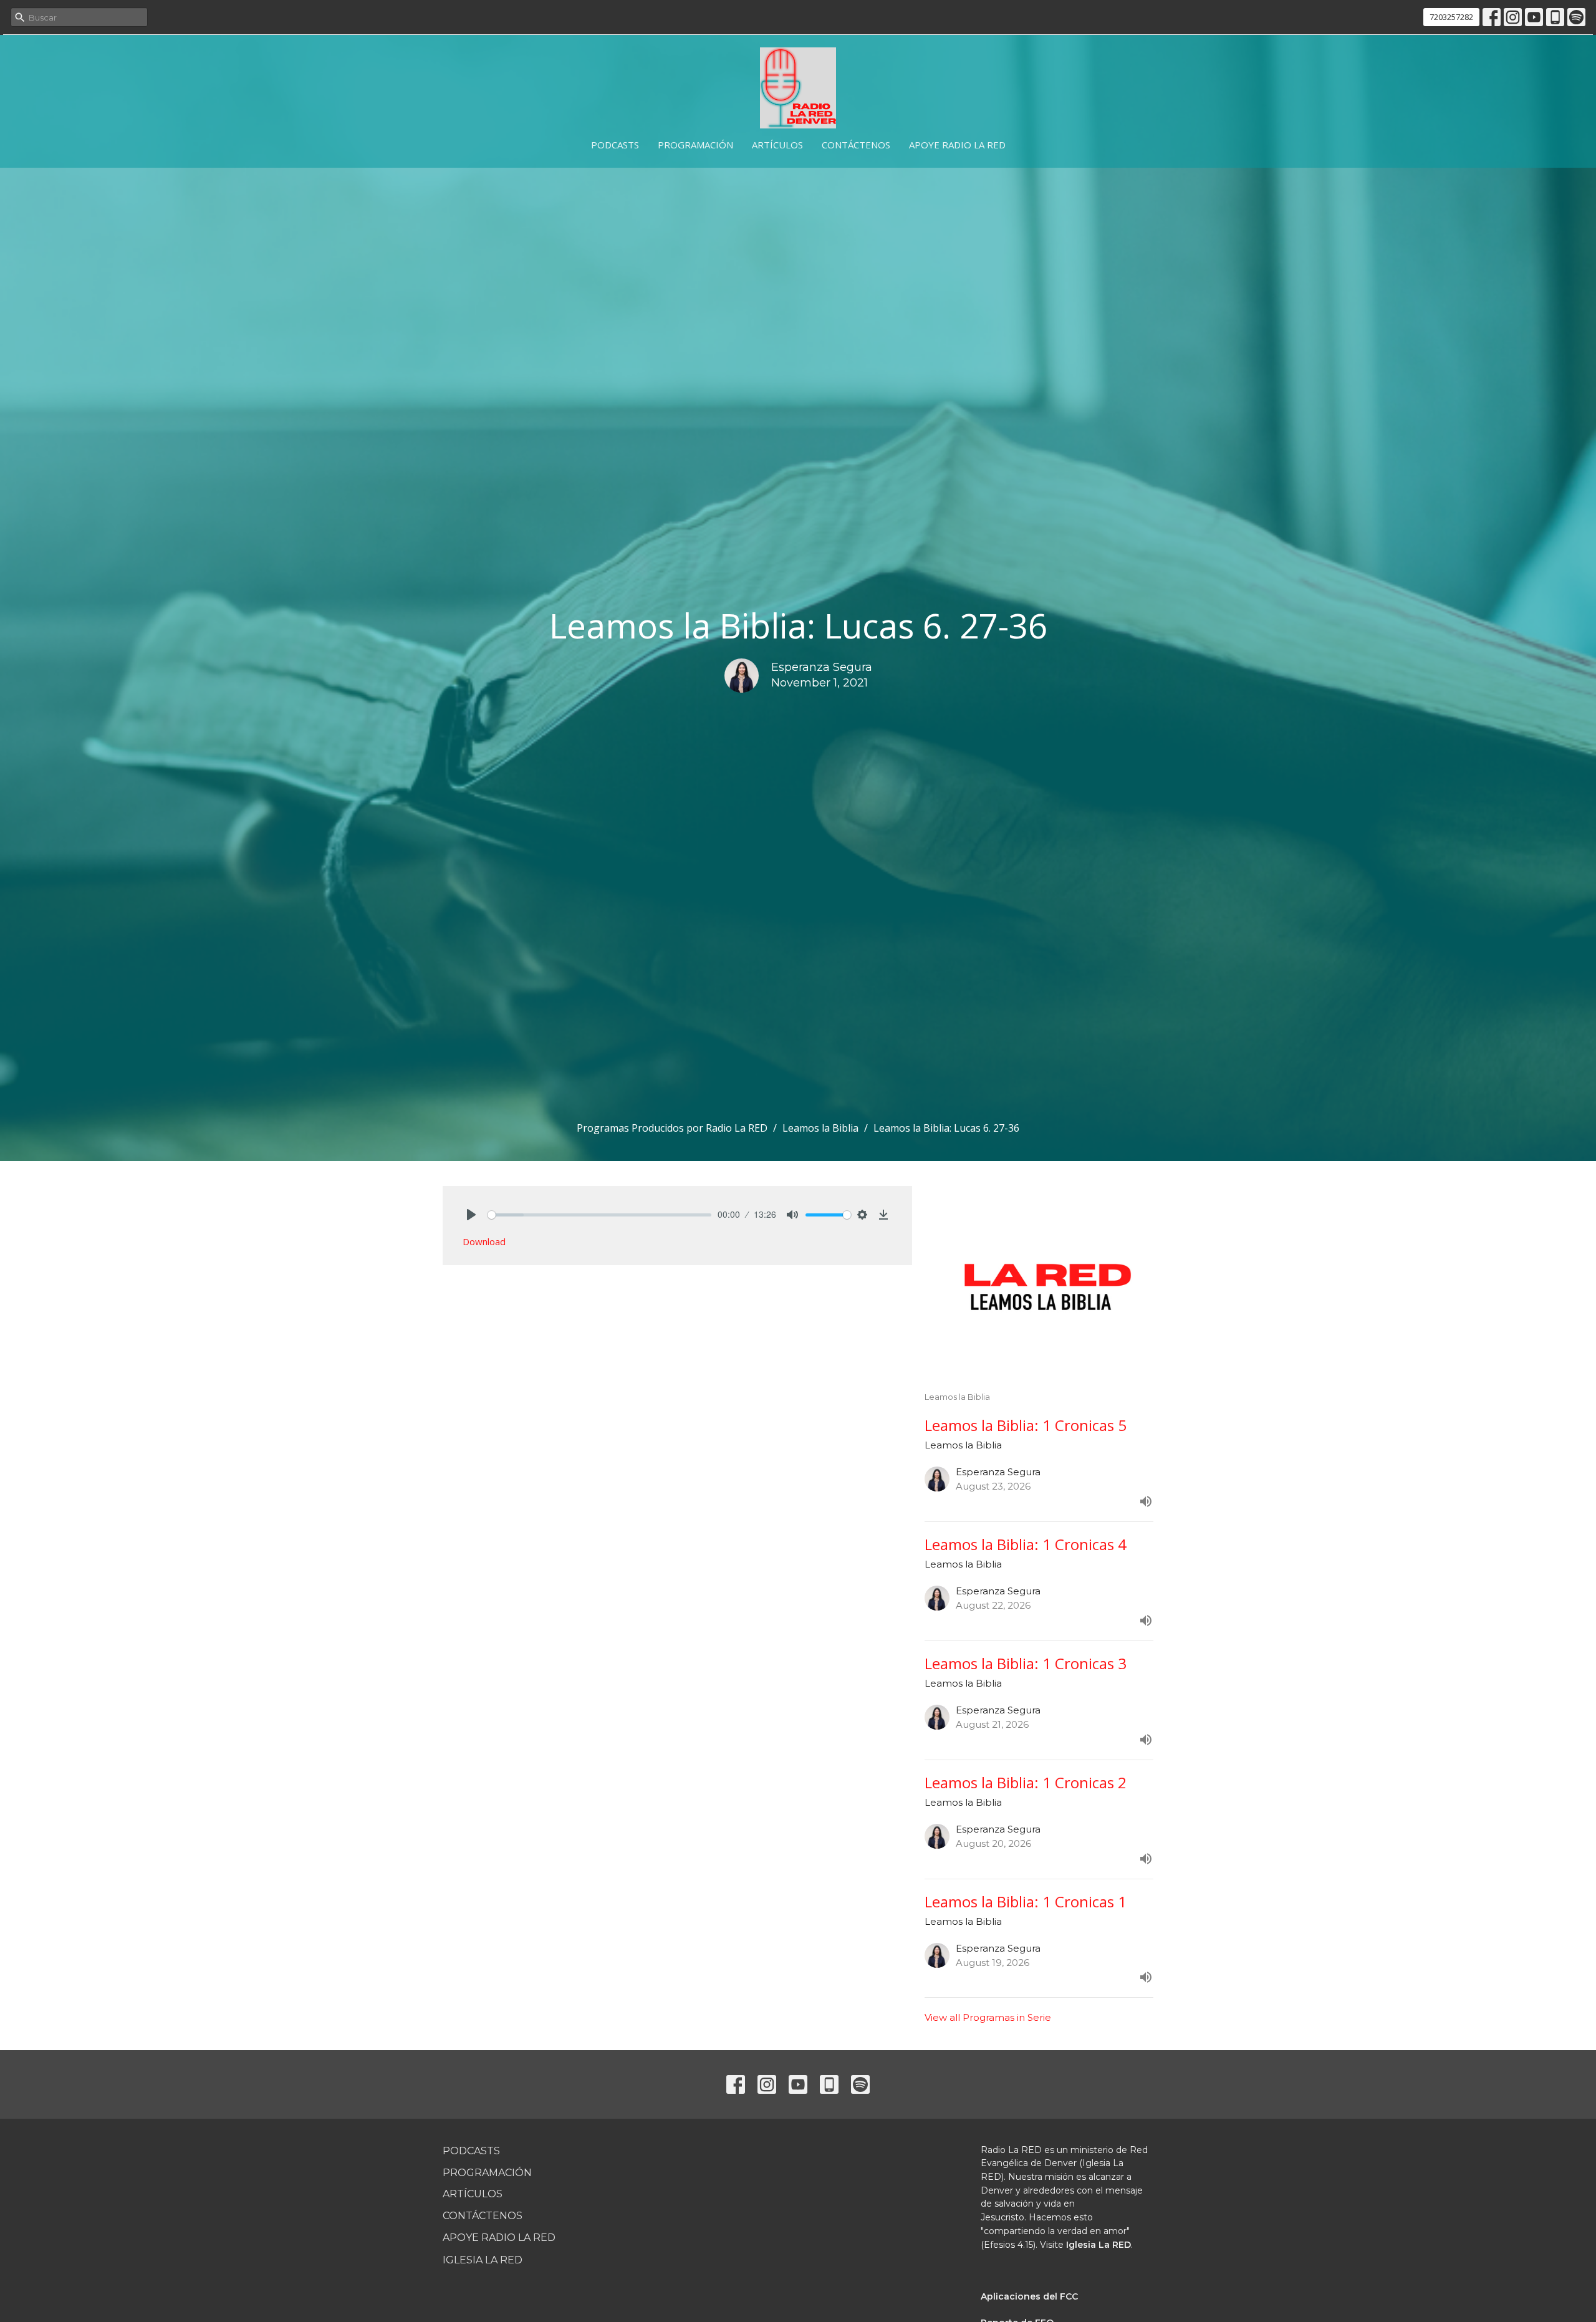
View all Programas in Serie (988, 2017)
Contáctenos (856, 145)
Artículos (777, 145)
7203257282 (1451, 17)
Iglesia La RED (483, 2260)
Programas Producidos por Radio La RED (672, 1128)
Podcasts (615, 145)
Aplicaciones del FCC (1029, 2296)
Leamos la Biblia (820, 1128)
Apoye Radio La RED (957, 145)
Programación (695, 145)
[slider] (599, 1215)
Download (484, 1241)
